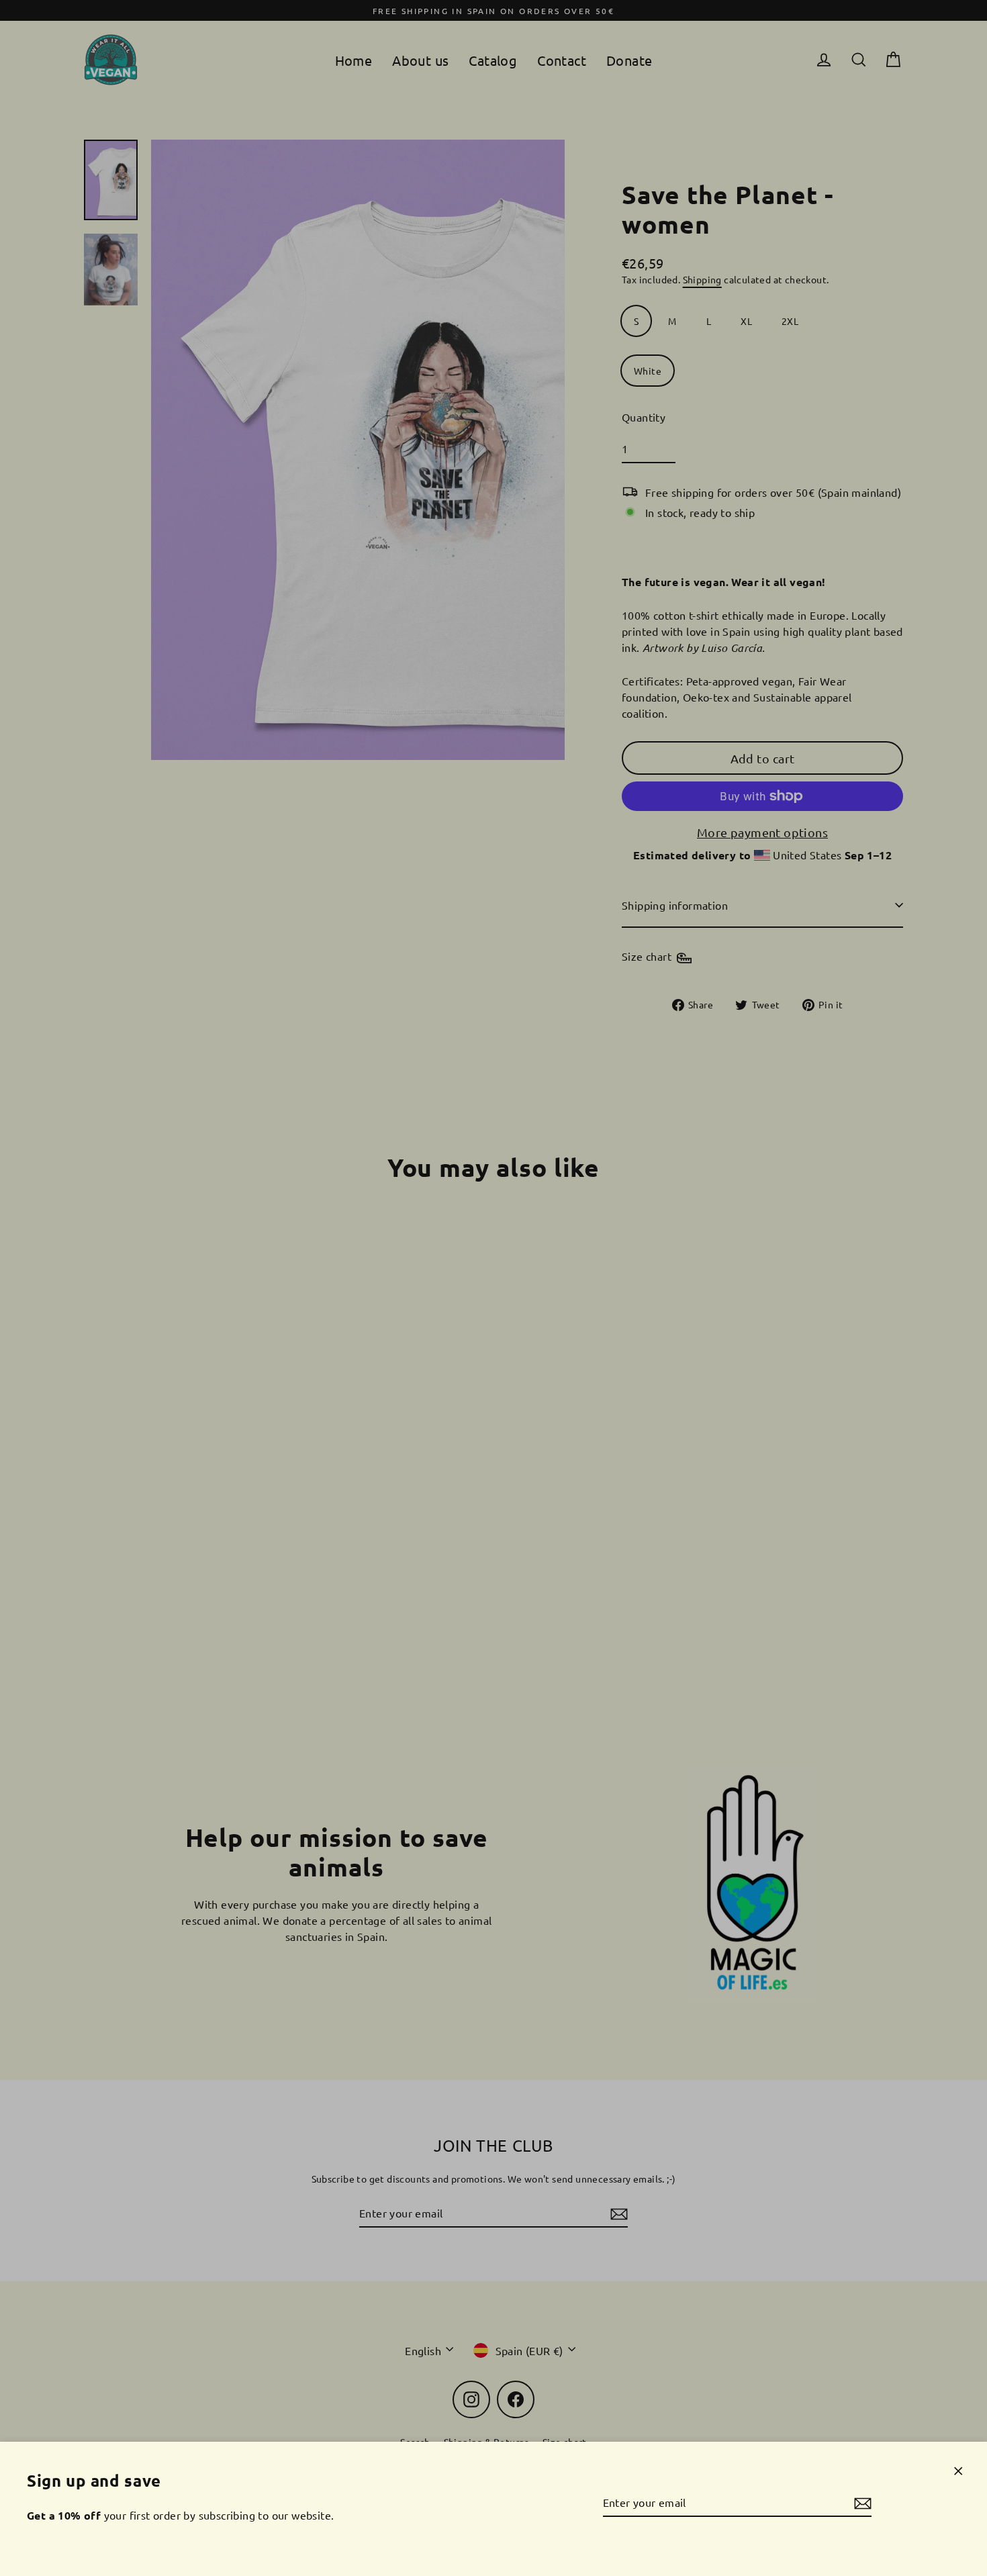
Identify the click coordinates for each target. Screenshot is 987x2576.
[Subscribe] (861, 2503)
